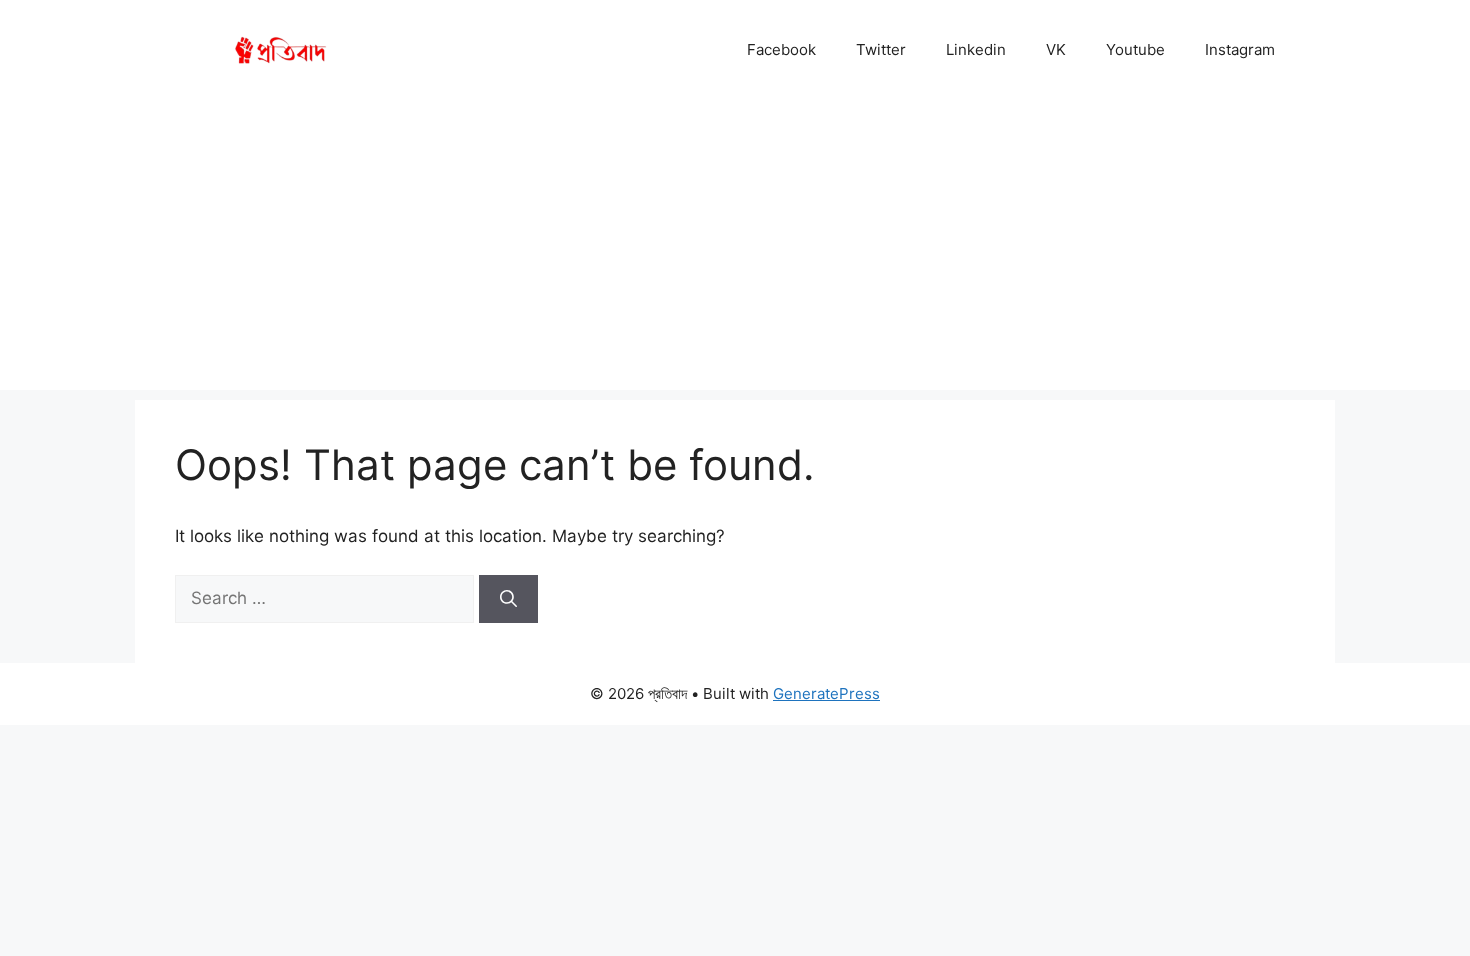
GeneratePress (826, 693)
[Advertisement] (735, 250)
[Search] (508, 599)
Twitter (881, 49)
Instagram (1240, 49)
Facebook (781, 49)
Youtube (1135, 49)
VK (1056, 49)
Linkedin (976, 49)
